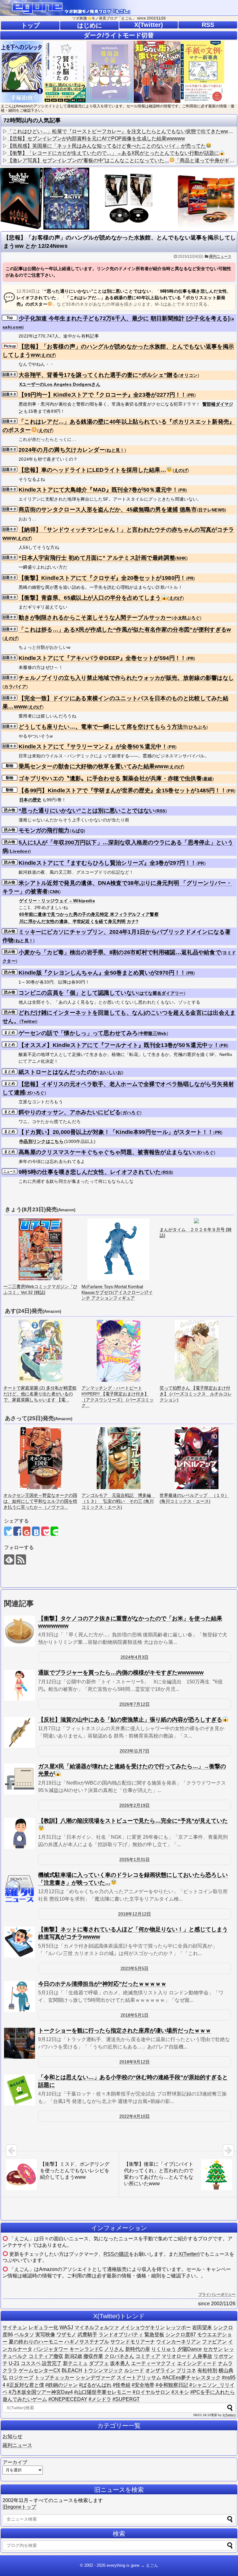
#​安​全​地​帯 (143, 2385)
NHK (181, 558)
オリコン (189, 375)
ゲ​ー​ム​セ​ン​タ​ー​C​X (40, 2370)
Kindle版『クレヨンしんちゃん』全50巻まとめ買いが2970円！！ (102, 973)
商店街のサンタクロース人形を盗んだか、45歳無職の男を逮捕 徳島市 (108, 510)
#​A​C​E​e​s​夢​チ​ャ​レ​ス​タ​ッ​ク (192, 2378)
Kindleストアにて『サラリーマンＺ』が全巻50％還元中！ (93, 747)
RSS (208, 25)
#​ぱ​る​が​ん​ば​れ (95, 2385)
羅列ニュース (220, 256)
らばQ (77, 831)
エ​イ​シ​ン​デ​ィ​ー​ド (197, 2363)
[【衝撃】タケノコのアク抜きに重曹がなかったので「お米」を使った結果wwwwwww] (20, 1631)
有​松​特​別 (207, 2370)
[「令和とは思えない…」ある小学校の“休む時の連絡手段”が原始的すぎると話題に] (20, 2090)
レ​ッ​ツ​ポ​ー (178, 2327)
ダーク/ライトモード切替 (119, 35)
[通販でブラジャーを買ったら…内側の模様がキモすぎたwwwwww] (20, 1685)
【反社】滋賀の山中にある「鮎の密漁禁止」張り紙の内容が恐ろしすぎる (130, 1720)
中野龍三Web (153, 1033)
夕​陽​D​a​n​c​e (190, 2349)
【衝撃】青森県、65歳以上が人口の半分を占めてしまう (90, 598)
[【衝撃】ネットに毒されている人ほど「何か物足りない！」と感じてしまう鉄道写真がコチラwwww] (20, 1942)
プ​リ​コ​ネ (186, 2370)
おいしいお (111, 1072)
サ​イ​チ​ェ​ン (15, 2327)
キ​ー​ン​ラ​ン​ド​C (86, 2349)
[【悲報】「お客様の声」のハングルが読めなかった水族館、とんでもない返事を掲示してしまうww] (36, 1531)
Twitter (29, 1021)
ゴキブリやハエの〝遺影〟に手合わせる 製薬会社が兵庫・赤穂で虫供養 (110, 778)
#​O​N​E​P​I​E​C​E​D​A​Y (68, 2399)
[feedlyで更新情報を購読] (9, 1559)
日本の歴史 (30, 800)
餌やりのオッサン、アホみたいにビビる (70, 1112)
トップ (30, 25)
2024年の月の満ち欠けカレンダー (62, 450)
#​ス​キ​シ (180, 2392)
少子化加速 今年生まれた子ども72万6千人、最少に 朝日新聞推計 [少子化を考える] (124, 318)
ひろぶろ (198, 727)
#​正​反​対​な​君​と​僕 (25, 2385)
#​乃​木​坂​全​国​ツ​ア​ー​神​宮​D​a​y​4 (41, 2392)
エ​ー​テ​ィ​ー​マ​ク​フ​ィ (153, 2363)
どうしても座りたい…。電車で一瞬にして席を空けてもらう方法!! (103, 727)
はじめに (90, 25)
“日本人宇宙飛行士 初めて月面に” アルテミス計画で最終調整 (97, 558)
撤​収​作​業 (93, 2356)
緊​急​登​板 (154, 2335)
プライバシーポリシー (217, 2294)
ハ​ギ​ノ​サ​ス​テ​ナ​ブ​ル (87, 2342)
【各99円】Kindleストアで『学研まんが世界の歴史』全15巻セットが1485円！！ (122, 790)
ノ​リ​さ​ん (114, 2349)
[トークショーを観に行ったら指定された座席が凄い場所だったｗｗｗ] (20, 2043)
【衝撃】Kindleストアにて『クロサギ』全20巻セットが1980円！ (102, 578)
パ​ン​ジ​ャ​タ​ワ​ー (51, 2349)
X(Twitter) (149, 25)
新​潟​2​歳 (73, 2356)
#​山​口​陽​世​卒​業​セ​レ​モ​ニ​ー (103, 2392)
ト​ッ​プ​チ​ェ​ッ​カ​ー (55, 2378)
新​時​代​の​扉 (138, 2349)
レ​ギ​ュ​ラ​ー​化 (43, 2327)
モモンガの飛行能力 (44, 830)
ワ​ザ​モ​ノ (66, 2335)
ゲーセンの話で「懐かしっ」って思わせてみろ (78, 1033)
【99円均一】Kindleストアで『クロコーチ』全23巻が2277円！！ (103, 395)
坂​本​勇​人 (120, 2363)
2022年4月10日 (134, 2116)
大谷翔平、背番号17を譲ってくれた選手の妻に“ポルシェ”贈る (98, 375)
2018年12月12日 (134, 1914)
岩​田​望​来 (202, 2327)
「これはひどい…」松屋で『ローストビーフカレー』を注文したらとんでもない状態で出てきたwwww (121, 131)
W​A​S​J (66, 2327)
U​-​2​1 (14, 2363)
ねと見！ (115, 450)
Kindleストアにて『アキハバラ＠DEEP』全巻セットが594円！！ (102, 658)
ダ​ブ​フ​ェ (99, 2363)
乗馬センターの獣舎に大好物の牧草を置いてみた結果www (93, 766)
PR (191, 395)
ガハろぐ (36, 1093)
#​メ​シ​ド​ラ (100, 2399)
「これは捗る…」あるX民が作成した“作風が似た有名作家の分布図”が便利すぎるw (125, 630)
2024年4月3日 (134, 1657)
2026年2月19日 (134, 1805)
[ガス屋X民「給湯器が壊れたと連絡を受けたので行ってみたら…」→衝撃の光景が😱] (20, 1779)
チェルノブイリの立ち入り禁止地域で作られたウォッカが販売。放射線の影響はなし (126, 678)
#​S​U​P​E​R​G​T (126, 2399)
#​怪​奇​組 (122, 2385)
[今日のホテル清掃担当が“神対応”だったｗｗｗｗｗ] (20, 1997)
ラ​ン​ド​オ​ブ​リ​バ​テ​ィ (121, 2335)
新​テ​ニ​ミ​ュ (75, 2363)
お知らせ (12, 2436)
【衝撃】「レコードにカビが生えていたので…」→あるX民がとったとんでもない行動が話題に (113, 153)
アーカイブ (15, 2462)
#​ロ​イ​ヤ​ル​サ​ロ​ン (151, 2392)
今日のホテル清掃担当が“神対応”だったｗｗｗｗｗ (102, 1984)
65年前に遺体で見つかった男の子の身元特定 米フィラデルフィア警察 (89, 914)
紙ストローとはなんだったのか (58, 1072)
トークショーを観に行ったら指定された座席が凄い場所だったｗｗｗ (125, 2031)
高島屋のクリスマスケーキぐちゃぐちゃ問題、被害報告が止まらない (106, 1152)
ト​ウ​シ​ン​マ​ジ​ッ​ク (103, 2370)
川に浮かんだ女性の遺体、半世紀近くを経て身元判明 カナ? (79, 921)
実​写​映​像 (45, 2335)
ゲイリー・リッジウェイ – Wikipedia (57, 901)
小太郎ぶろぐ (187, 618)
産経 (208, 779)
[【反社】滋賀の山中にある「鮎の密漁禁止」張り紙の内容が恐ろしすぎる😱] (20, 1732)
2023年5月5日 (134, 1968)
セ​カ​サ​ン (213, 2349)
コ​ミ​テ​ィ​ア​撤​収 (46, 2356)
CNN (54, 892)
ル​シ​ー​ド (134, 2370)
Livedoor (20, 851)
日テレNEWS (212, 510)
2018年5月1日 (134, 2015)
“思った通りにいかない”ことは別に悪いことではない (87, 811)
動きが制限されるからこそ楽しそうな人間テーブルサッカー (95, 618)
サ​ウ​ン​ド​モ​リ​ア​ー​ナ (133, 2342)
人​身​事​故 (202, 2356)
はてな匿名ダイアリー (162, 993)
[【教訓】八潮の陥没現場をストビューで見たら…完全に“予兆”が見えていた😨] (20, 1833)
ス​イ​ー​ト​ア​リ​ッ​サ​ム (139, 2378)
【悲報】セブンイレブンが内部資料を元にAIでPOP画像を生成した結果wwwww (96, 138)
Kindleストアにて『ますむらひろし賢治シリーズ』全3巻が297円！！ (108, 863)
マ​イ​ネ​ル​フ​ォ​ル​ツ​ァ (97, 2327)
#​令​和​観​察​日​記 (172, 2385)
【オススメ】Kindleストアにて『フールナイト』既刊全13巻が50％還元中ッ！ (119, 1045)
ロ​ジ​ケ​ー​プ (21, 2378)
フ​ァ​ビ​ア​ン (214, 2342)
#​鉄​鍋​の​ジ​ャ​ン (62, 2385)
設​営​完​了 (52, 2363)
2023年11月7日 (134, 1751)
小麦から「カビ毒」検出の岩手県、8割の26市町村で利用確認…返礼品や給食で (120, 952)
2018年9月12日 (134, 2062)
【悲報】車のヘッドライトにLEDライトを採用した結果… (92, 470)
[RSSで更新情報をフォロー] (21, 1559)
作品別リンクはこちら (41, 1141)
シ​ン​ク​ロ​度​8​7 (181, 2335)
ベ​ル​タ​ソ (24, 2335)
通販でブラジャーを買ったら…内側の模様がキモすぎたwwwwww (121, 1673)
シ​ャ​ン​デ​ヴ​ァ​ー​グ (95, 2378)
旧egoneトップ (19, 2507)
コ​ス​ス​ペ (31, 2363)
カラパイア (15, 687)
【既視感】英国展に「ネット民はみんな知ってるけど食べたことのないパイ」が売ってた (107, 146)
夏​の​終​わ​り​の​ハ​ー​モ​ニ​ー (36, 2342)
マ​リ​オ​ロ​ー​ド (176, 2356)
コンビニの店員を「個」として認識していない (78, 993)
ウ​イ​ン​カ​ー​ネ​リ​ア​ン (178, 2342)
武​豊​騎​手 (87, 2335)
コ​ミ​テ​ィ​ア (148, 2356)
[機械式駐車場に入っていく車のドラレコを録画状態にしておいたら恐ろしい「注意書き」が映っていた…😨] (20, 1888)
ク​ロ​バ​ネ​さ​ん (119, 2356)
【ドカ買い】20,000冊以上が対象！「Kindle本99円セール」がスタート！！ (116, 1132)
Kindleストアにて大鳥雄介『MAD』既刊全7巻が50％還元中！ (98, 490)
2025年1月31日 (134, 1859)
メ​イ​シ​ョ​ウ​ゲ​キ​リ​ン (143, 2327)
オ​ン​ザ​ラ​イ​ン (160, 2370)
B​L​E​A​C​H (72, 2370)
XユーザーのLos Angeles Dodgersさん (60, 384)
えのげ (48, 355)
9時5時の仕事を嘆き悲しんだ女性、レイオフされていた (90, 1172)
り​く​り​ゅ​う (164, 2349)
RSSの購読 (116, 2254)
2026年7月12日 (134, 1704)
